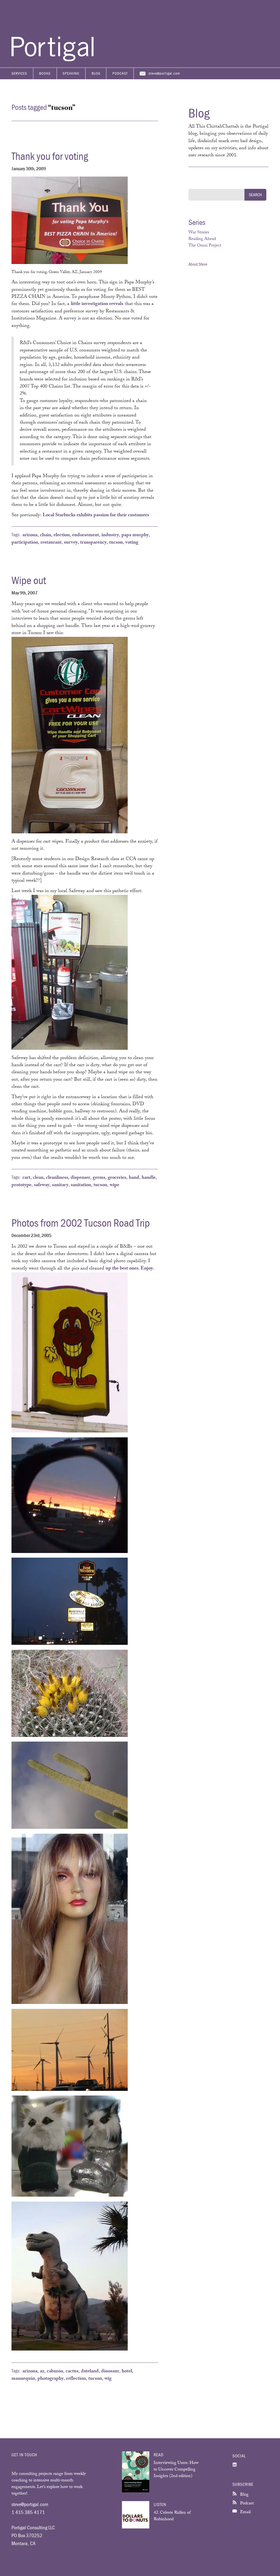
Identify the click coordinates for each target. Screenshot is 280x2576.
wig (108, 2379)
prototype (21, 1185)
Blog (96, 73)
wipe (114, 1185)
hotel (127, 2372)
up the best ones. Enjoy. (130, 1269)
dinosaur (110, 2372)
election (62, 535)
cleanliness (57, 1178)
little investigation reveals (97, 304)
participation (25, 543)
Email (245, 2512)
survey (71, 543)
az (42, 2372)
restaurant (51, 543)
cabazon (55, 2372)
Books (45, 73)
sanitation (81, 1185)
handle (149, 1178)
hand (134, 1178)
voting (132, 543)
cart (26, 1178)
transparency (93, 543)
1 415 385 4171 (28, 2512)
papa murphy (135, 535)
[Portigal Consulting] (52, 60)
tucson (116, 543)
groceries (117, 1178)
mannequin (23, 2379)
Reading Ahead (202, 239)
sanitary (60, 1185)
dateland (90, 2372)
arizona (30, 535)
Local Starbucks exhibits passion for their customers (96, 515)
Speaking (71, 73)
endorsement (86, 535)
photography (51, 2379)
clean (38, 1178)
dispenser (80, 1178)
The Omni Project (205, 246)
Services (19, 73)
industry (110, 535)
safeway (42, 1185)
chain (46, 535)
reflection (76, 2379)
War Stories (199, 233)
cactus (72, 2372)
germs (99, 1178)
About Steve (198, 264)
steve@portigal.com (164, 73)
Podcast (120, 73)
